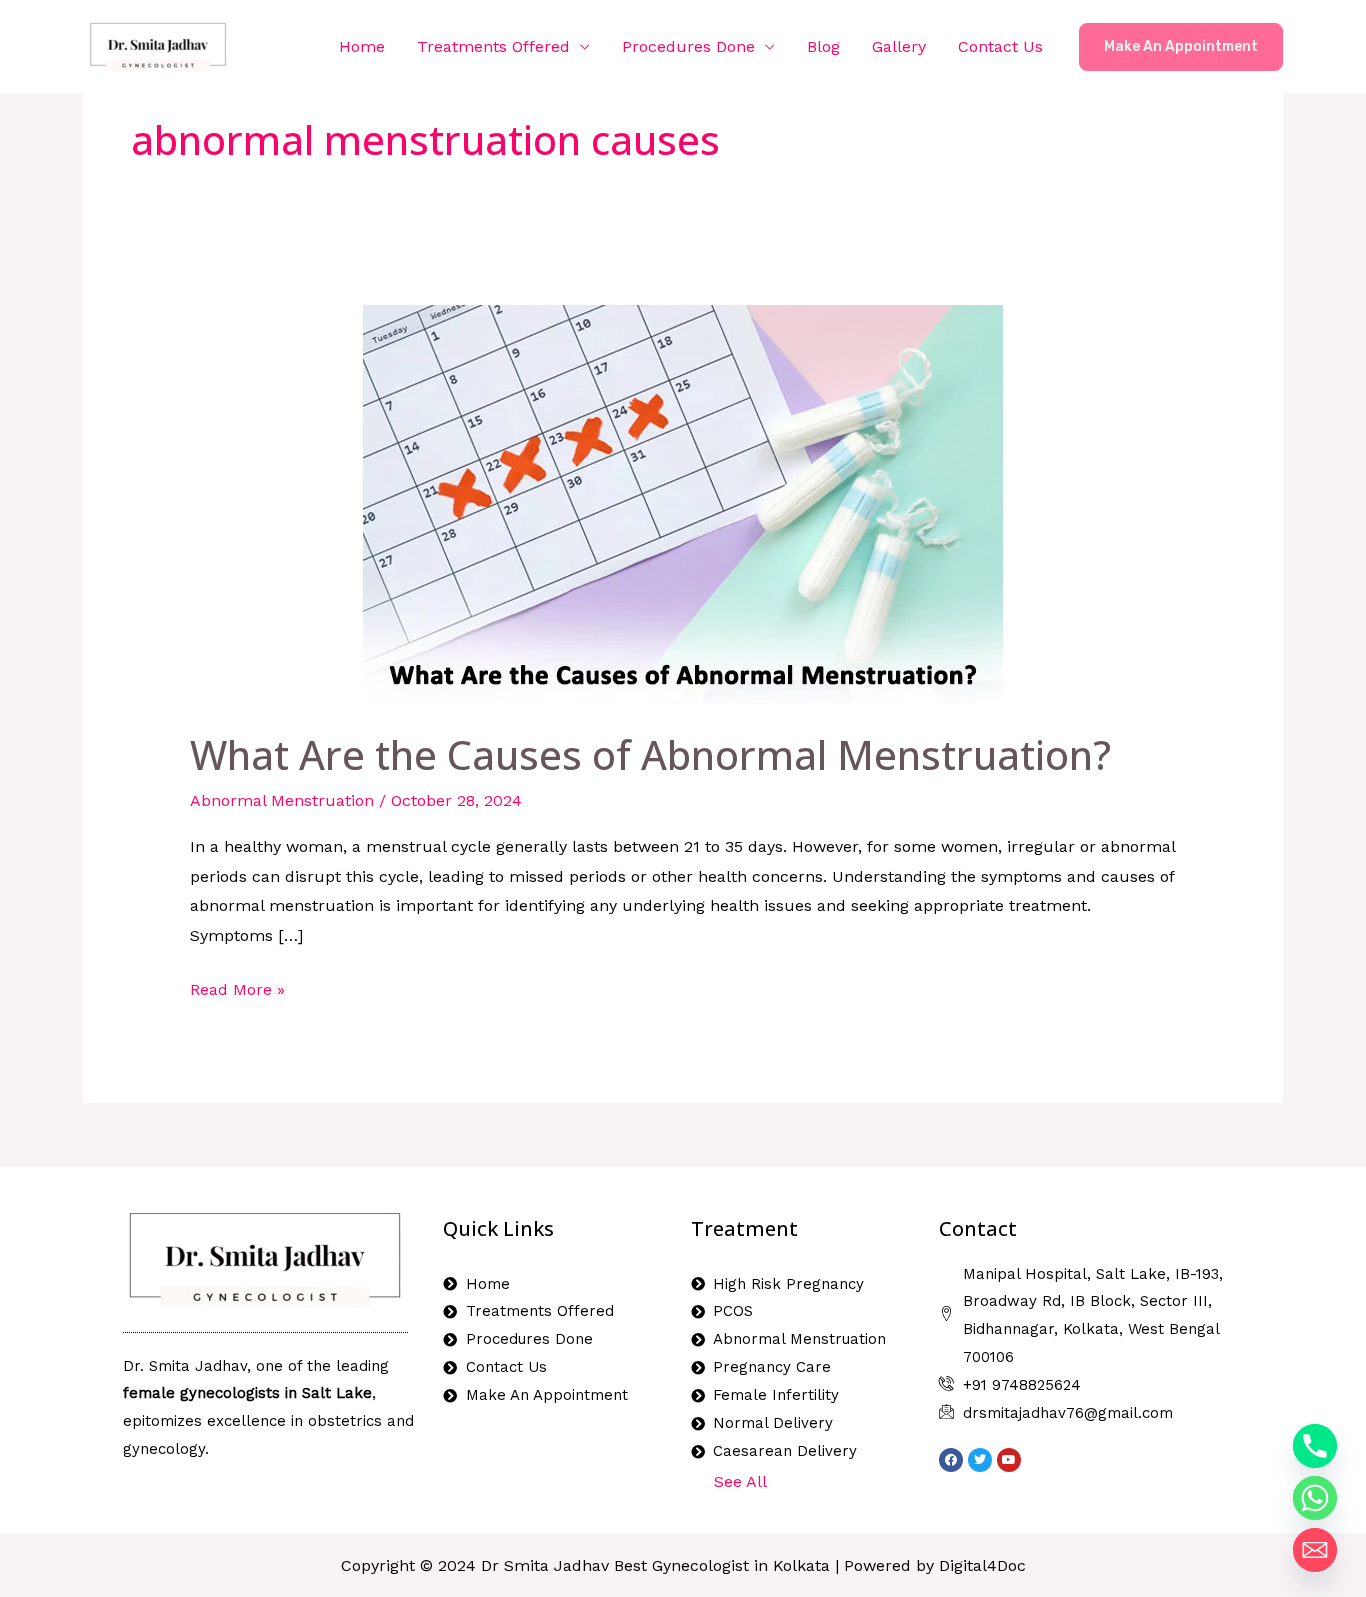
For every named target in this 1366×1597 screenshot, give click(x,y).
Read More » (237, 987)
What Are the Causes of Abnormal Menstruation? (650, 754)
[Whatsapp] (1315, 1498)
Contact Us (1000, 46)
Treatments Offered (493, 46)
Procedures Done (688, 46)
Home (362, 46)
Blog (823, 46)
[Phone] (1315, 1446)
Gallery (899, 46)
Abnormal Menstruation (282, 800)
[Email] (1315, 1550)
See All (740, 1481)
